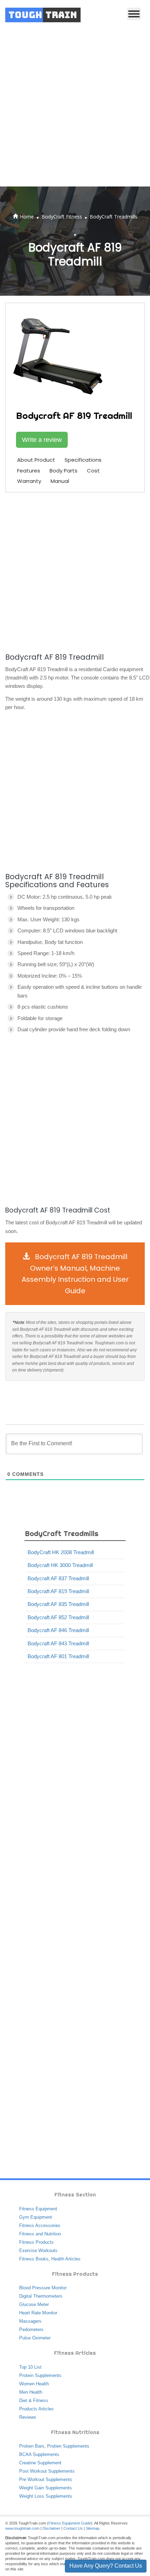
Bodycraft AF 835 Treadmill (58, 1604)
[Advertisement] (75, 108)
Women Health (34, 2384)
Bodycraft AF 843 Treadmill (58, 1643)
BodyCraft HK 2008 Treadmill (61, 1552)
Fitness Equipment (38, 2209)
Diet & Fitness (34, 2400)
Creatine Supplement (40, 2463)
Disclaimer (51, 2528)
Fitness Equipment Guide (70, 2523)
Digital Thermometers (41, 2296)
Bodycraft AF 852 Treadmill (58, 1617)
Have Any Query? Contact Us (106, 2566)
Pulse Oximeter (35, 2338)
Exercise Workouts (38, 2251)
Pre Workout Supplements (46, 2479)
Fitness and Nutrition (40, 2234)
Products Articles (36, 2409)
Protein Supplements (40, 2375)
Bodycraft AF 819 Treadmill (58, 1591)
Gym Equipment (36, 2217)
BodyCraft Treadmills (114, 217)
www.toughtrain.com (22, 2528)
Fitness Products (36, 2242)
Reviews (28, 2417)
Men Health (31, 2392)
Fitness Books (34, 2259)
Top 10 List (30, 2367)
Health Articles (66, 2259)
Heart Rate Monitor (38, 2313)
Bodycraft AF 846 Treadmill (58, 1630)
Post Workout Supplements (47, 2471)
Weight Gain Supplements (46, 2488)
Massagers (30, 2321)
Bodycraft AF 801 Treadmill (58, 1656)
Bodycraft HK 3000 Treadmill (60, 1565)
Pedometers (31, 2329)
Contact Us (73, 2528)
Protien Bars (32, 2446)
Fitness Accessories (40, 2225)
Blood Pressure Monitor (43, 2288)
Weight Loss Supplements (46, 2496)
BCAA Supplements (39, 2454)
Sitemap (93, 2528)
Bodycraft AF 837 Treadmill (58, 1578)
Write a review (42, 440)
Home (27, 217)
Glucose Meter (34, 2304)
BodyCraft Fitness (62, 217)
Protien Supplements (68, 2446)
